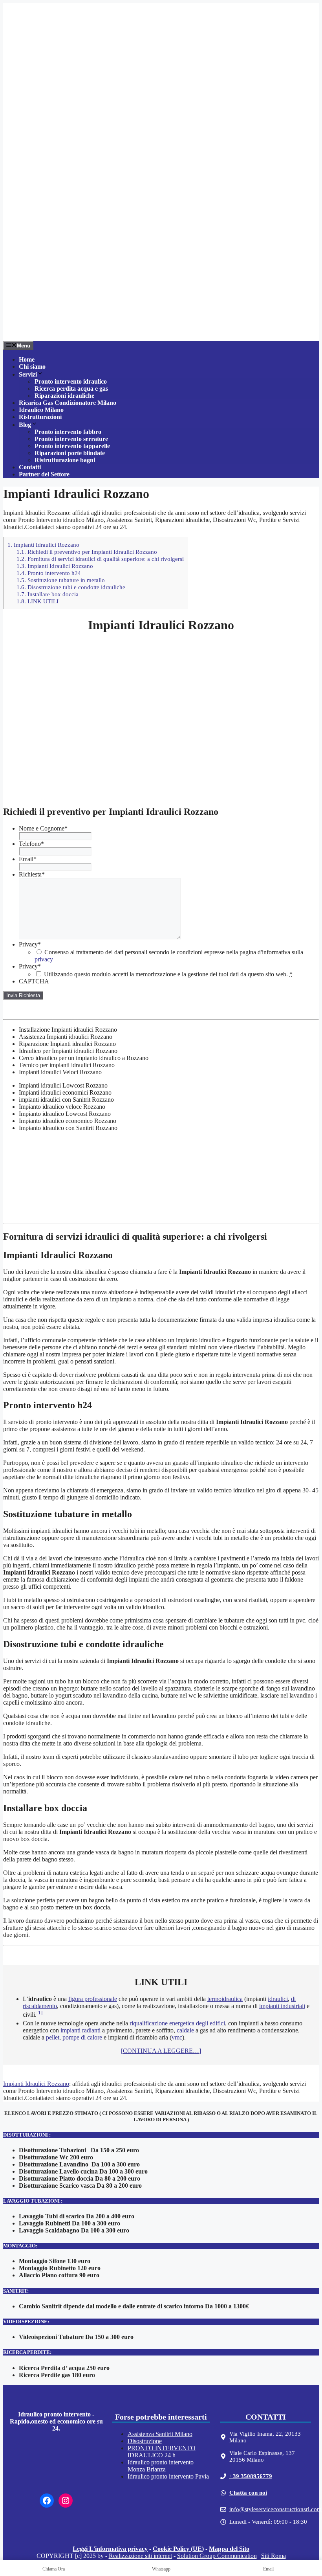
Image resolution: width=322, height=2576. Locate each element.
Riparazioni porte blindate (70, 453)
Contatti (30, 467)
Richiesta (32, 874)
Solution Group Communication (217, 2556)
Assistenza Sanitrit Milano (160, 2434)
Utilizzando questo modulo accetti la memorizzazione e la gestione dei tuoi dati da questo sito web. (168, 974)
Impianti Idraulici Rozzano (43, 545)
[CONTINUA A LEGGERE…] (161, 2051)
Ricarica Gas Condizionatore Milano (68, 403)
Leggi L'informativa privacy (110, 2549)
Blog (25, 425)
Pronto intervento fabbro (68, 432)
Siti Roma (274, 2556)
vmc (177, 2037)
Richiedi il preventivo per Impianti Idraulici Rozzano (87, 552)
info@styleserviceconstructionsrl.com (275, 2509)
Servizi (28, 374)
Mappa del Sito (229, 2549)
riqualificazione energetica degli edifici (177, 2023)
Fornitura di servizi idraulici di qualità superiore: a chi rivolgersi (100, 559)
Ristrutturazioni (40, 417)
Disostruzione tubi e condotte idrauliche (71, 587)
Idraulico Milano (41, 410)
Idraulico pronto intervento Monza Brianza (161, 2466)
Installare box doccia (48, 594)
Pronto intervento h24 (49, 573)
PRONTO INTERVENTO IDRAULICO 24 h (162, 2452)
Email (28, 859)
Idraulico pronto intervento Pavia (168, 2476)
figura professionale (93, 1999)
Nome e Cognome (43, 828)
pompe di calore (82, 2037)
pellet (53, 2037)
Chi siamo (32, 367)
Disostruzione (145, 2441)
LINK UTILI (38, 601)
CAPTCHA (34, 981)
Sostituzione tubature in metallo (61, 580)
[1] (39, 2013)
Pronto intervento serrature (71, 439)
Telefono (31, 844)
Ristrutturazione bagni (65, 460)
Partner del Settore (44, 474)
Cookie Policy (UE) (178, 2549)
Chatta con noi (248, 2493)
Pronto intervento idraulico (71, 381)
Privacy (30, 944)
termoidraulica (225, 1999)
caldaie (185, 2030)
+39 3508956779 (251, 2476)
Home (27, 359)
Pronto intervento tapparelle (72, 446)
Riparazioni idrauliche (64, 396)
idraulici (278, 1999)
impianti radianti (80, 2030)
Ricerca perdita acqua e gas (71, 389)
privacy (44, 959)
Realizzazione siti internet (140, 2556)
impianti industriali (282, 2006)
